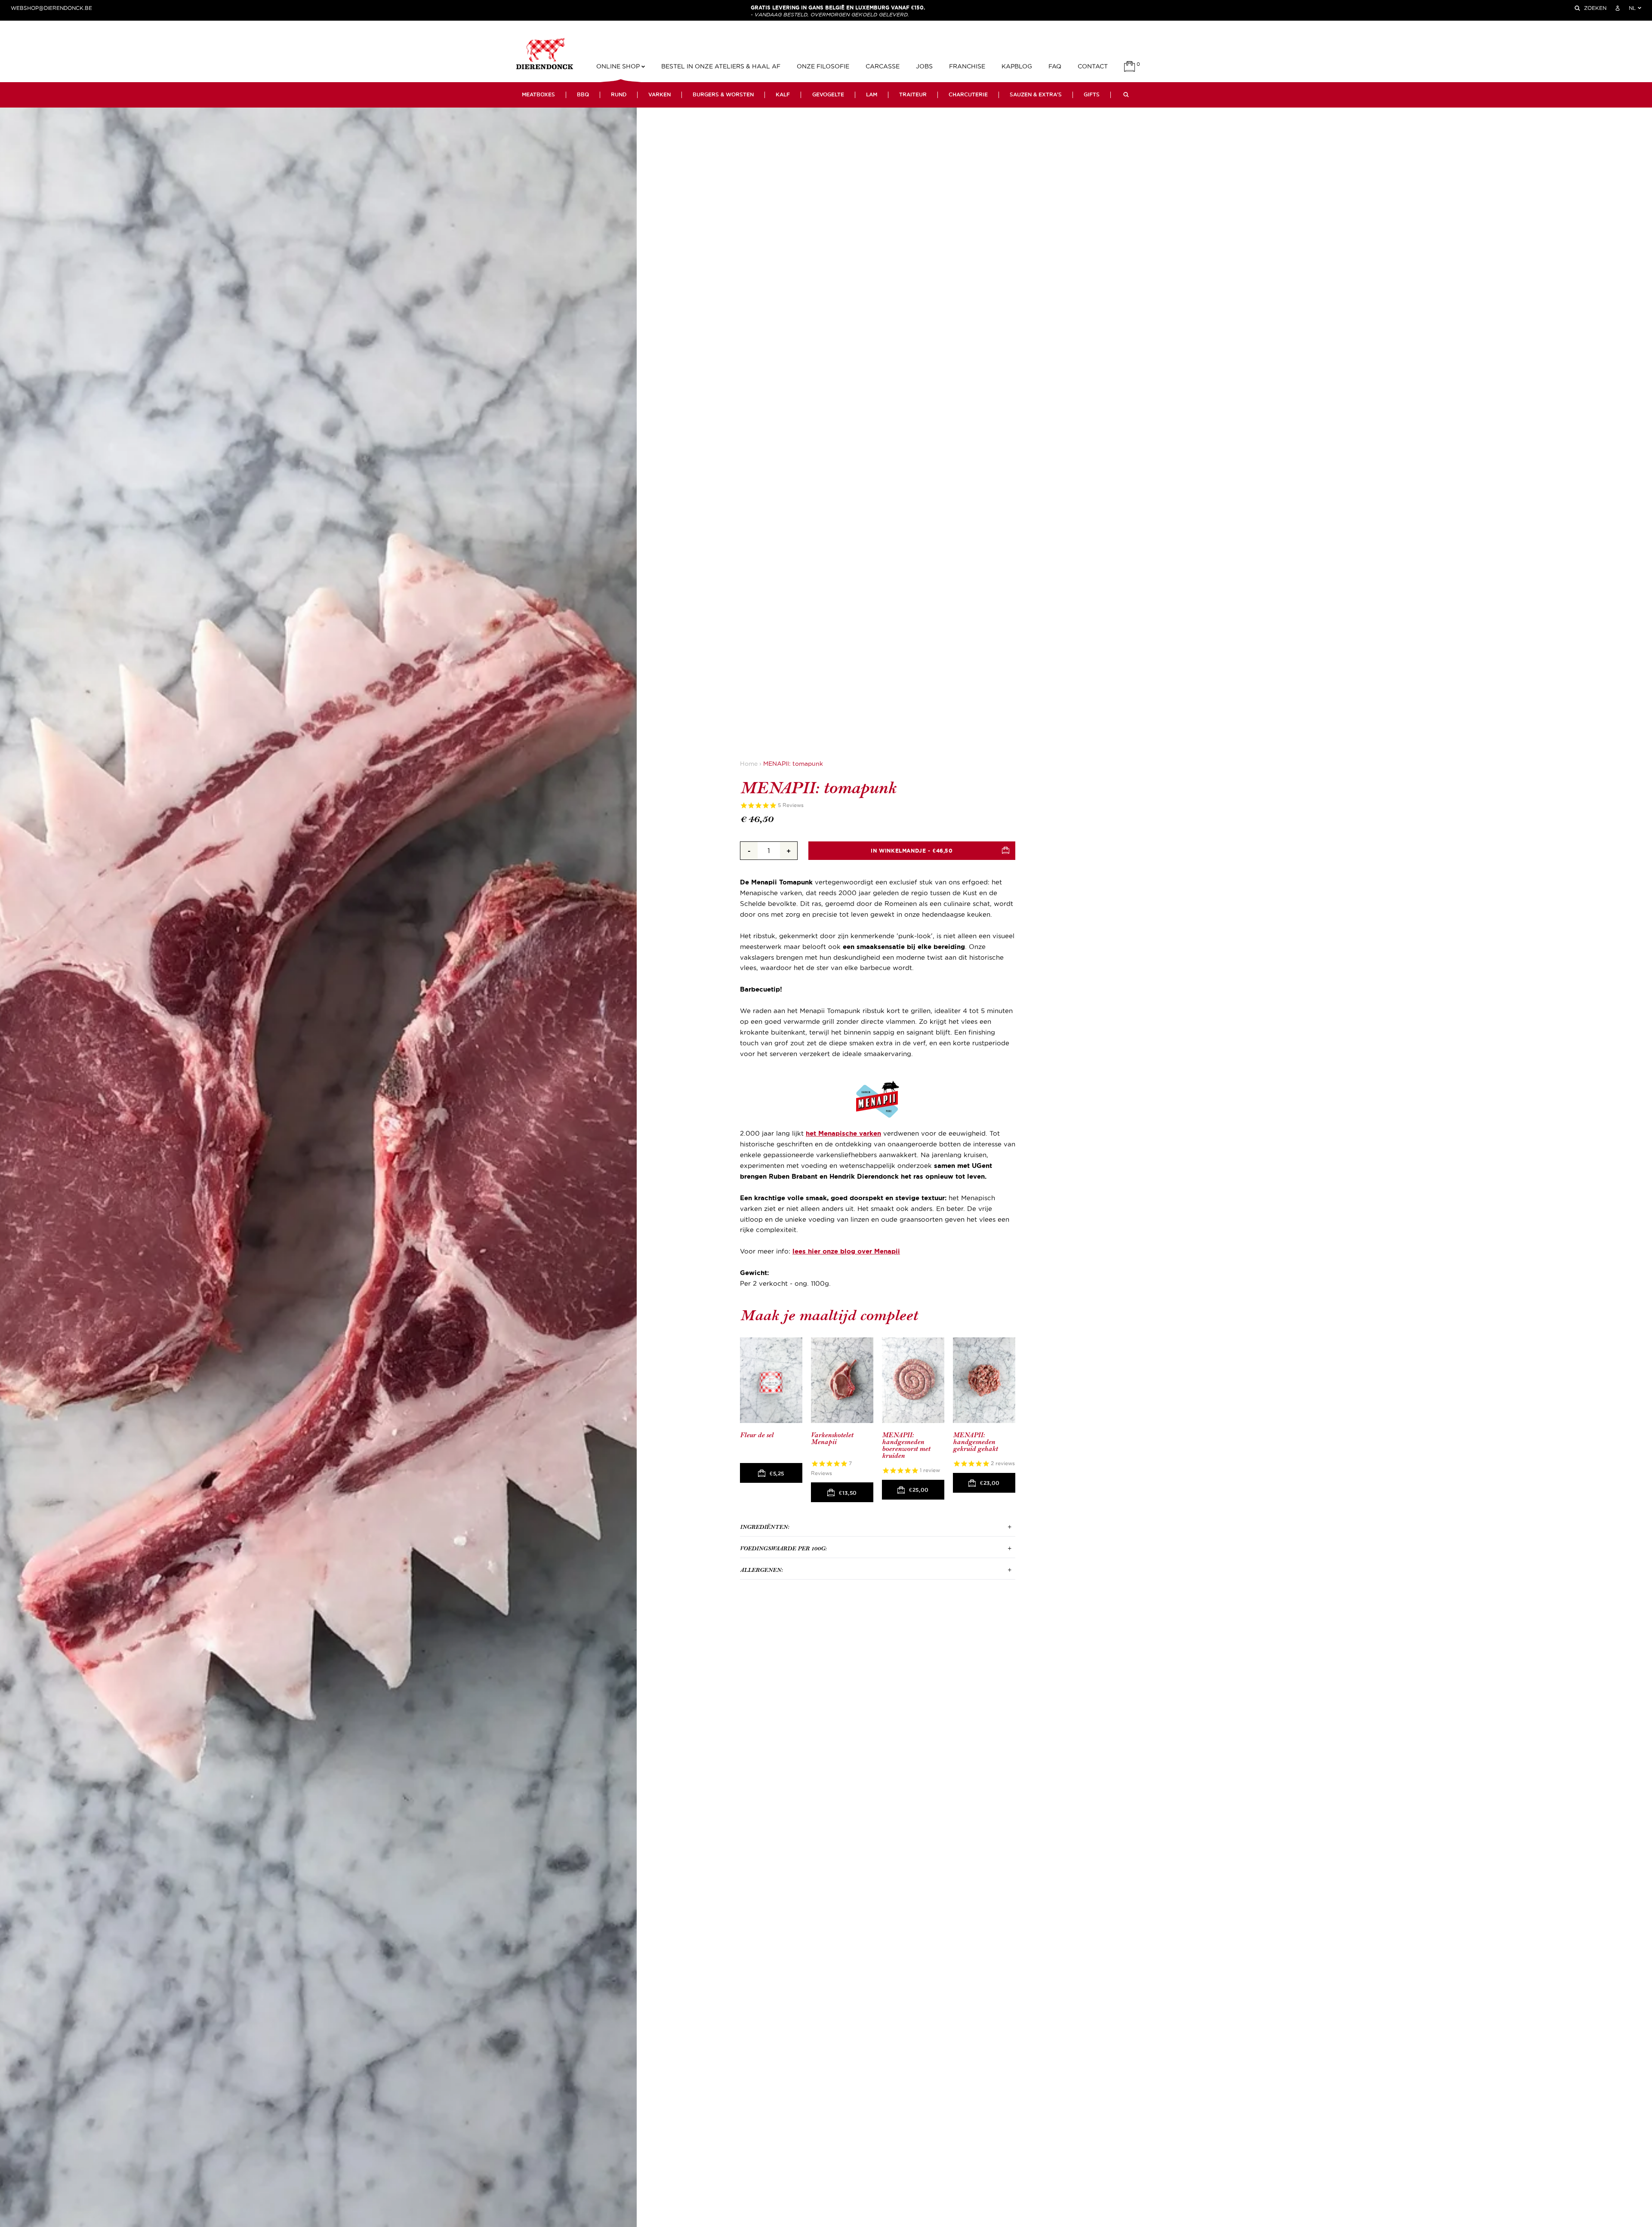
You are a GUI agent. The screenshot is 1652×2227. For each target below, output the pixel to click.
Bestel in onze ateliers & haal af (721, 66)
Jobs (924, 66)
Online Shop (619, 66)
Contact (1093, 66)
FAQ (1055, 66)
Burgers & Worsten (723, 95)
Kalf (783, 95)
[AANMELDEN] (1618, 8)
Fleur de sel (757, 1435)
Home (749, 764)
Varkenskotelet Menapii (832, 1439)
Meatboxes (538, 95)
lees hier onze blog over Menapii (846, 1251)
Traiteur (913, 95)
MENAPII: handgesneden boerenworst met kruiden (906, 1445)
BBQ (583, 95)
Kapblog (1017, 66)
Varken (660, 95)
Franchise (967, 66)
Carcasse (883, 66)
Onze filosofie (823, 66)
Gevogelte (828, 95)
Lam (872, 95)
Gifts (1092, 95)
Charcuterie (968, 95)
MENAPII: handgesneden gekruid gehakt (975, 1442)
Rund (619, 95)
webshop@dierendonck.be (51, 8)
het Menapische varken (843, 1133)
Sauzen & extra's (1036, 95)
